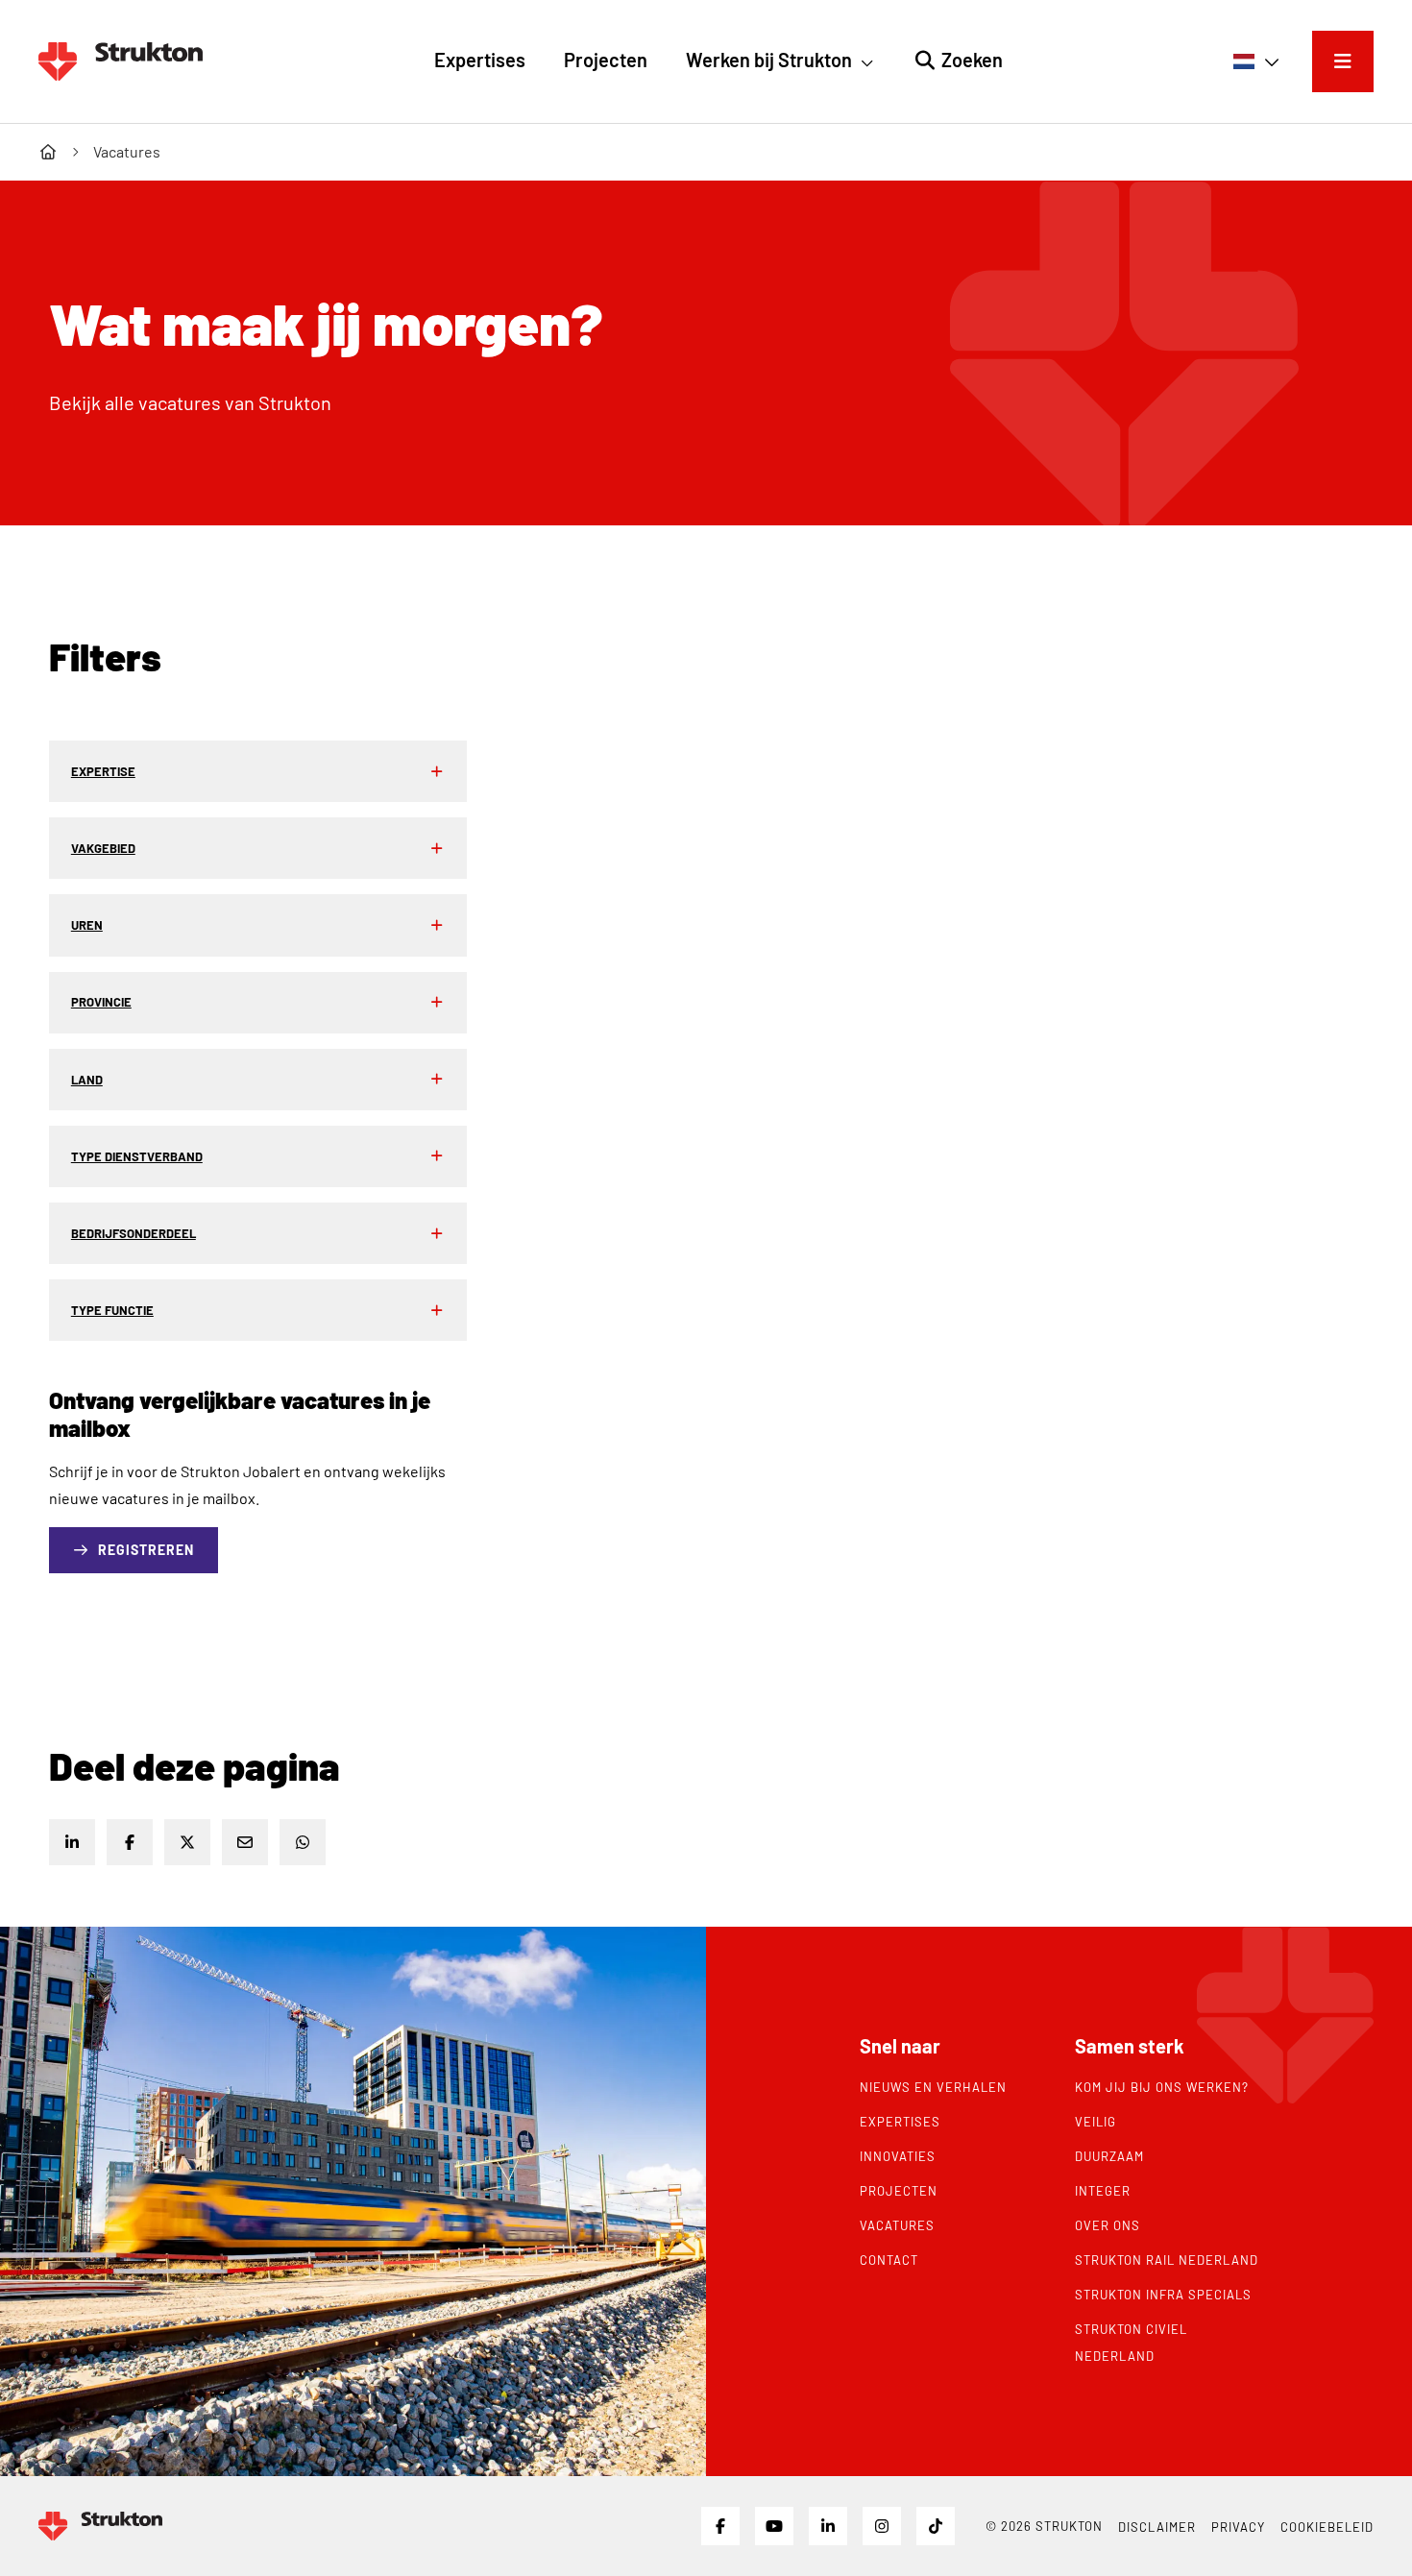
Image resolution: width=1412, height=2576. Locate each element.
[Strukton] (121, 61)
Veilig (1096, 2122)
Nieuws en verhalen (933, 2087)
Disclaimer (1157, 2527)
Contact (889, 2260)
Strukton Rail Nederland (1167, 2260)
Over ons (1108, 2225)
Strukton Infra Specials (1163, 2295)
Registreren (146, 1550)
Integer (1103, 2191)
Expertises (900, 2122)
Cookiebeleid (1327, 2527)
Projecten (899, 2191)
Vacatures (897, 2225)
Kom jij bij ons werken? (1162, 2087)
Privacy (1238, 2527)
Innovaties (898, 2156)
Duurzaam (1109, 2156)
